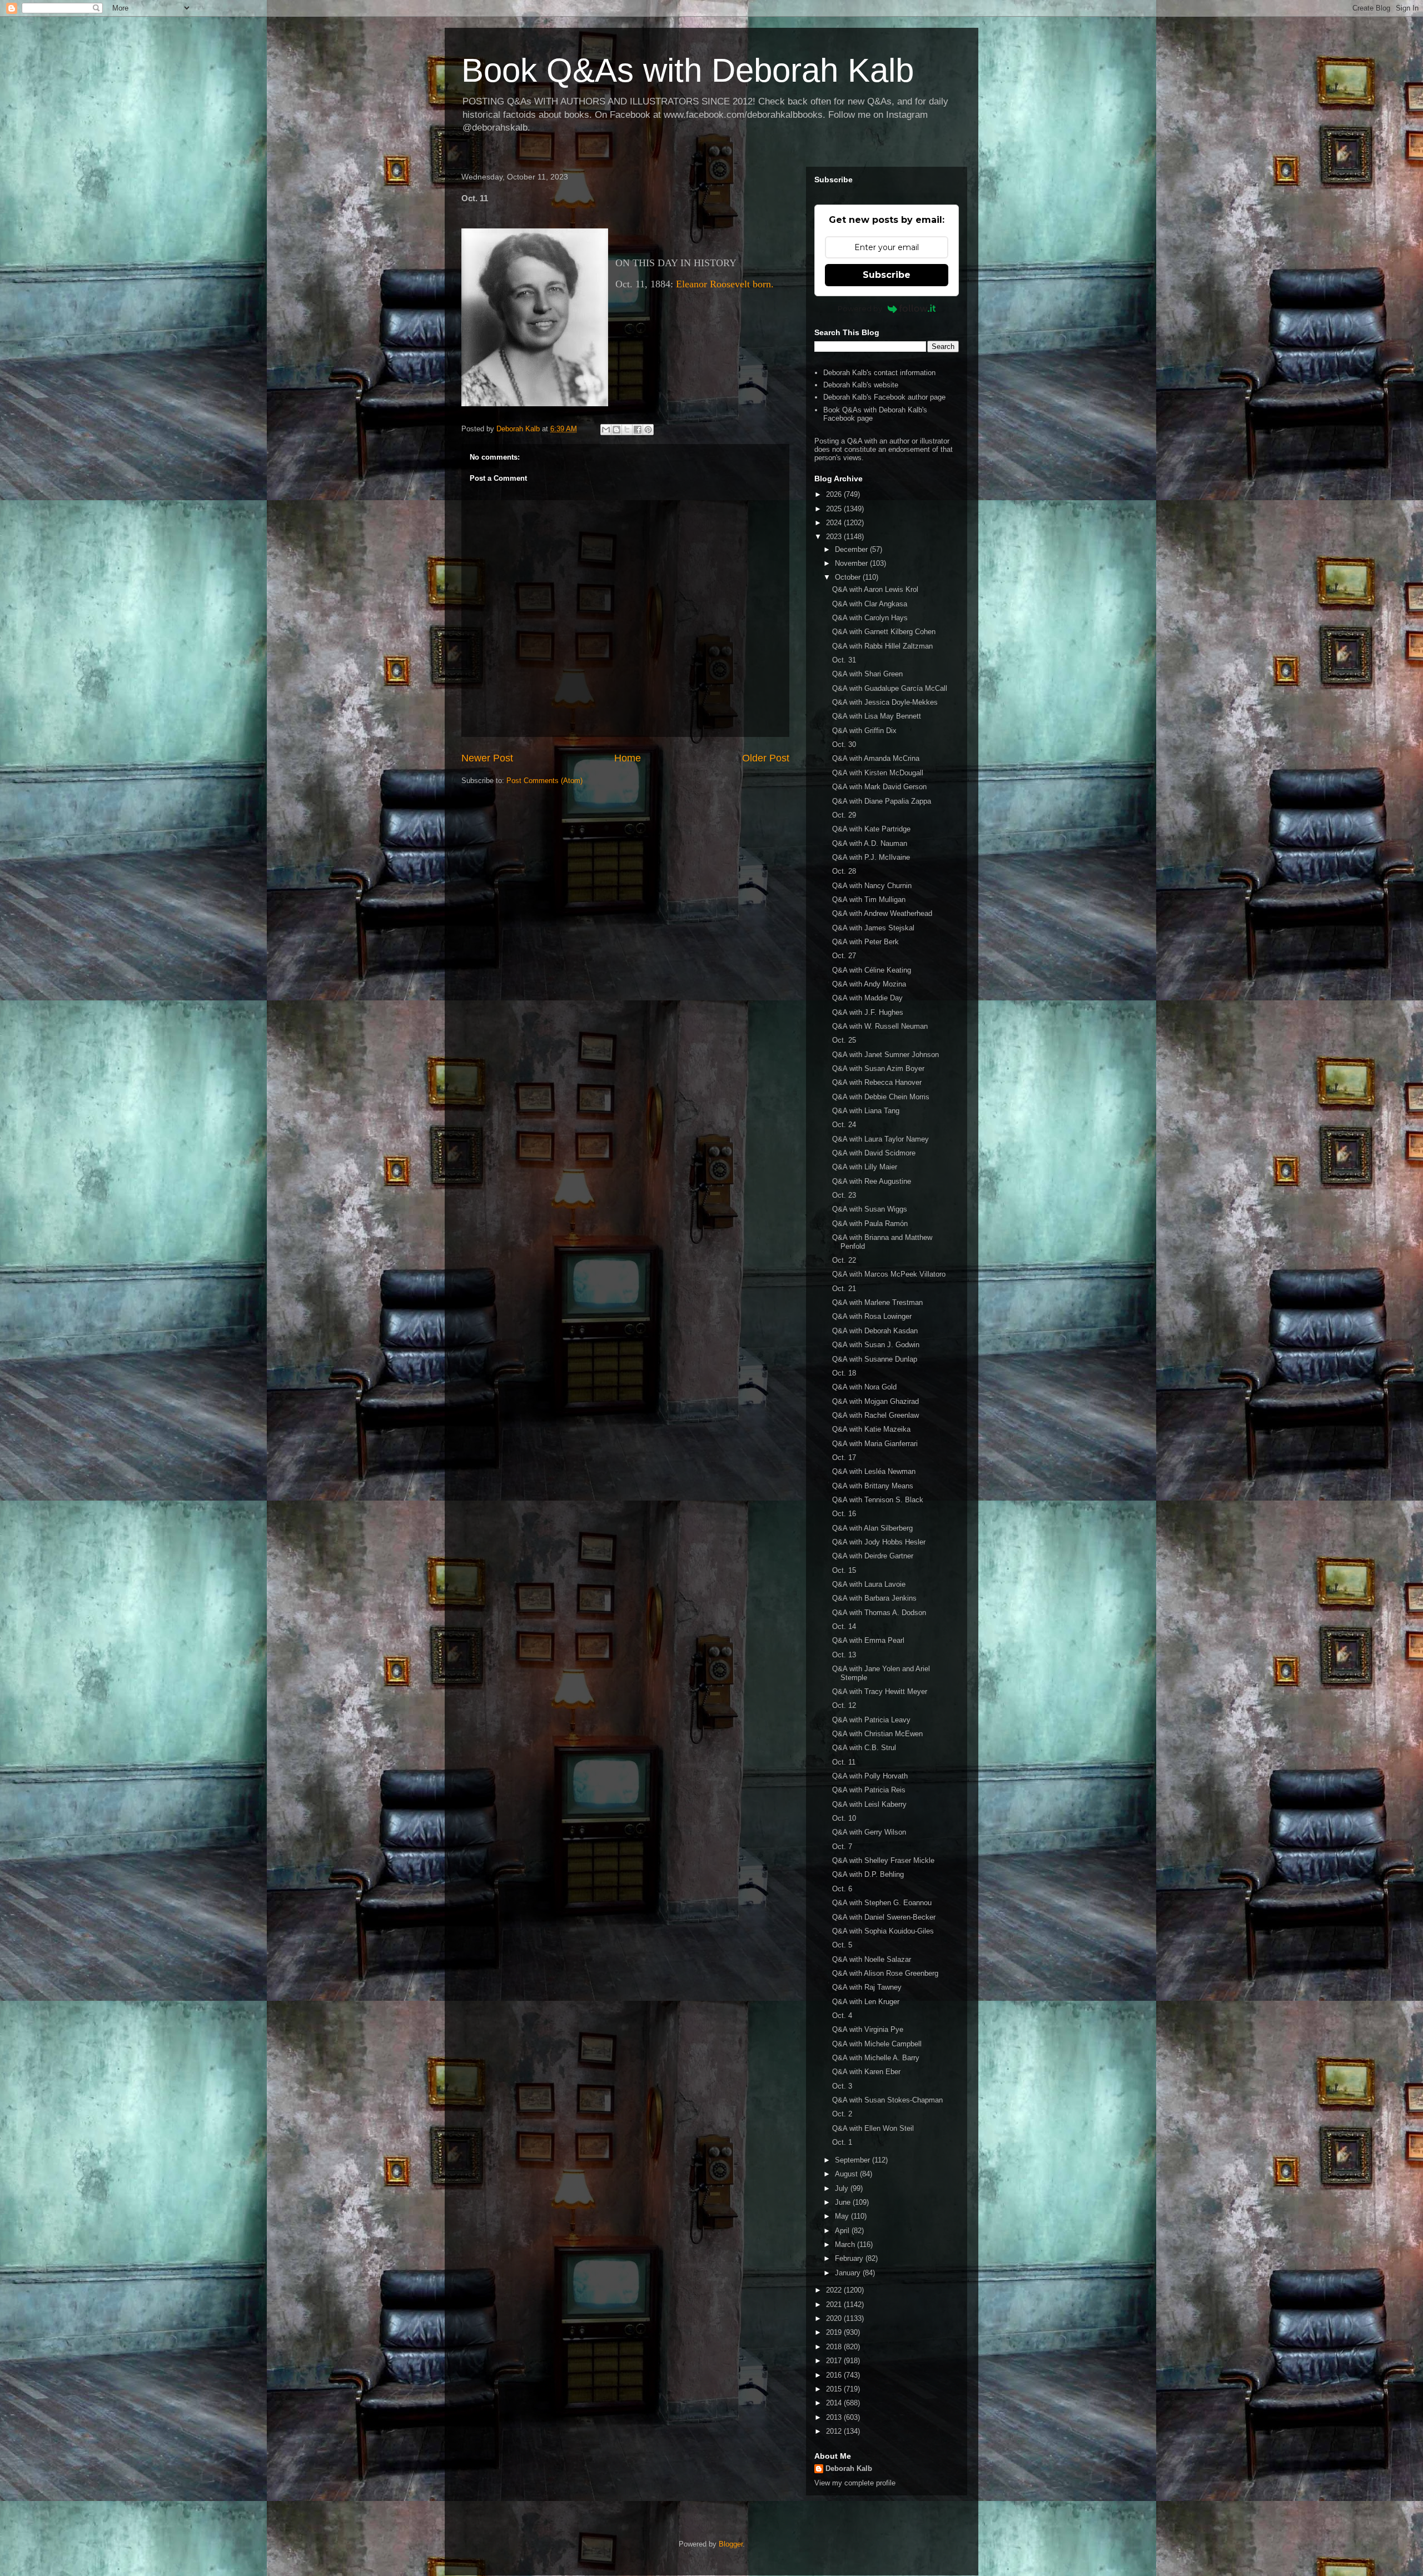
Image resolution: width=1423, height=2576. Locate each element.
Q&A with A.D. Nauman (870, 843)
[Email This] (606, 430)
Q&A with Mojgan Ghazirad (875, 1401)
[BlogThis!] (616, 430)
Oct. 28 (844, 871)
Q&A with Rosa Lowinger (872, 1316)
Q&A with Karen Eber (866, 2072)
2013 (835, 2417)
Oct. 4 (842, 2016)
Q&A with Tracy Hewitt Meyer (880, 1691)
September (854, 2160)
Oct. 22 (844, 1260)
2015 (835, 2389)
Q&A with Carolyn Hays (870, 618)
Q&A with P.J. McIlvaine (871, 857)
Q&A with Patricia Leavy (871, 1720)
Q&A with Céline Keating (872, 970)
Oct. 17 (844, 1458)
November (852, 563)
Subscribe (887, 275)
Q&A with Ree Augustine (872, 1181)
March (846, 2244)
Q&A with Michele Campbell (877, 2044)
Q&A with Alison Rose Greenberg (885, 1973)
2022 (835, 2290)
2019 (835, 2332)
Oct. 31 (844, 660)
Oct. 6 (842, 1889)
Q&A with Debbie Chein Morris (881, 1097)
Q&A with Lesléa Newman (874, 1471)
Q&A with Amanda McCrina (876, 758)
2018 (835, 2347)
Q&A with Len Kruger (866, 2002)
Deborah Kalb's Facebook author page (884, 397)
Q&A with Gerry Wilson (869, 1832)
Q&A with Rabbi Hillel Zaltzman (882, 646)
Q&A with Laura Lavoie (869, 1584)
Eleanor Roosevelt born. (725, 284)
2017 (835, 2361)
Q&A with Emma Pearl (868, 1640)
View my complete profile (855, 2483)
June (844, 2202)
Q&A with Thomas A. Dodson (879, 1613)
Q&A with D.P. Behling (868, 1874)
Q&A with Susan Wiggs (870, 1209)
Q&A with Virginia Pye (868, 2029)
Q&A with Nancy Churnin (872, 886)
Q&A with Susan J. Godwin (876, 1345)
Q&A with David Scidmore (874, 1153)
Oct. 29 (844, 815)
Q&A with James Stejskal (873, 928)
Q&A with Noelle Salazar (872, 1959)
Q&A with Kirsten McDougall (878, 773)
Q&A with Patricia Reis (869, 1790)
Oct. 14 (844, 1626)
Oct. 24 (844, 1125)
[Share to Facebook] (638, 430)
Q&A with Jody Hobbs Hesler (879, 1542)
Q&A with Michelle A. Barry (876, 2058)
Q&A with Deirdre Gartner (873, 1556)
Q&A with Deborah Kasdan (875, 1331)
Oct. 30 (844, 744)
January (849, 2273)
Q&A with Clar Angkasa (870, 604)
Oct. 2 (842, 2114)
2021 (835, 2305)
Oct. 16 (844, 1514)
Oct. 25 (844, 1040)
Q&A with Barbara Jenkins (874, 1598)
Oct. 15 (844, 1570)
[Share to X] (627, 430)
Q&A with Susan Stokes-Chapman (887, 2100)
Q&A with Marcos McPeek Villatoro (889, 1274)
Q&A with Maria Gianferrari (875, 1444)
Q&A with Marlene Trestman (877, 1302)
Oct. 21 (844, 1289)
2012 (835, 2431)
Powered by (860, 308)
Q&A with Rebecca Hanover (877, 1082)
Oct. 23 (844, 1195)
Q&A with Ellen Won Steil (873, 2128)
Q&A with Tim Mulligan (869, 900)
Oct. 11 (844, 1762)
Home (628, 758)
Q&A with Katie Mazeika (871, 1429)
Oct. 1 (842, 2142)
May (843, 2216)
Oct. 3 (842, 2086)
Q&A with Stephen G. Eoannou (882, 1903)
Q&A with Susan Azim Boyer (878, 1068)
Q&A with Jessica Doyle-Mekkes (885, 702)
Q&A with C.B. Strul (864, 1748)
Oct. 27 (844, 956)
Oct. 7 (842, 1847)
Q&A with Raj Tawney (867, 1987)
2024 (835, 523)
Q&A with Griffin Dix (864, 731)
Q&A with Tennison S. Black (878, 1500)
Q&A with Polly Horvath (870, 1776)
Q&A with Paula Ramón (870, 1224)
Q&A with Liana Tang (866, 1111)
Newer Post (487, 758)
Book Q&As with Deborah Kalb (688, 70)
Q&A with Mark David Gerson (879, 787)
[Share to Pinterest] (648, 430)
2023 (835, 537)
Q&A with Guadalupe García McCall (890, 688)
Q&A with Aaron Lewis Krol (875, 589)
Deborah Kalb (849, 2468)
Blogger (731, 2544)
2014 (835, 2403)
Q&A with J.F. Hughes (868, 1012)
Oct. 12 (844, 1705)
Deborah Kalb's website (861, 385)
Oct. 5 (842, 1945)
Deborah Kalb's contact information (879, 373)
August (847, 2174)
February (850, 2258)
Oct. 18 (844, 1373)
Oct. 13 (844, 1655)
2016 (835, 2375)
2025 (835, 509)
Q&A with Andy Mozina (869, 984)
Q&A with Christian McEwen (877, 1734)
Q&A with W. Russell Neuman (880, 1026)
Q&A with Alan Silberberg (872, 1528)
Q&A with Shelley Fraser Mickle (883, 1860)
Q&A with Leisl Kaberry (869, 1804)
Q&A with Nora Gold (864, 1387)
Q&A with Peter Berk (865, 942)
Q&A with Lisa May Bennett (877, 716)
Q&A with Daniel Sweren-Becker (884, 1917)
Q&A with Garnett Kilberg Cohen (884, 632)
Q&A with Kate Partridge (871, 829)
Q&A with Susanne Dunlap (875, 1359)
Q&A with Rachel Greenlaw (875, 1415)
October (849, 577)
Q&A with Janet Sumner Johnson (885, 1055)
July (843, 2188)
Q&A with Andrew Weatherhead (882, 913)
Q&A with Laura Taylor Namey (880, 1139)
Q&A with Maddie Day (867, 998)
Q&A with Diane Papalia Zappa (882, 801)
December (852, 549)
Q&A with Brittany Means (873, 1486)
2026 (835, 494)
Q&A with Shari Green (867, 674)
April (843, 2231)
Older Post (766, 758)
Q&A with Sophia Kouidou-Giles (883, 1931)
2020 (835, 2318)
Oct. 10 (844, 1818)
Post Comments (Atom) (544, 781)
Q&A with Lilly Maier (865, 1167)
